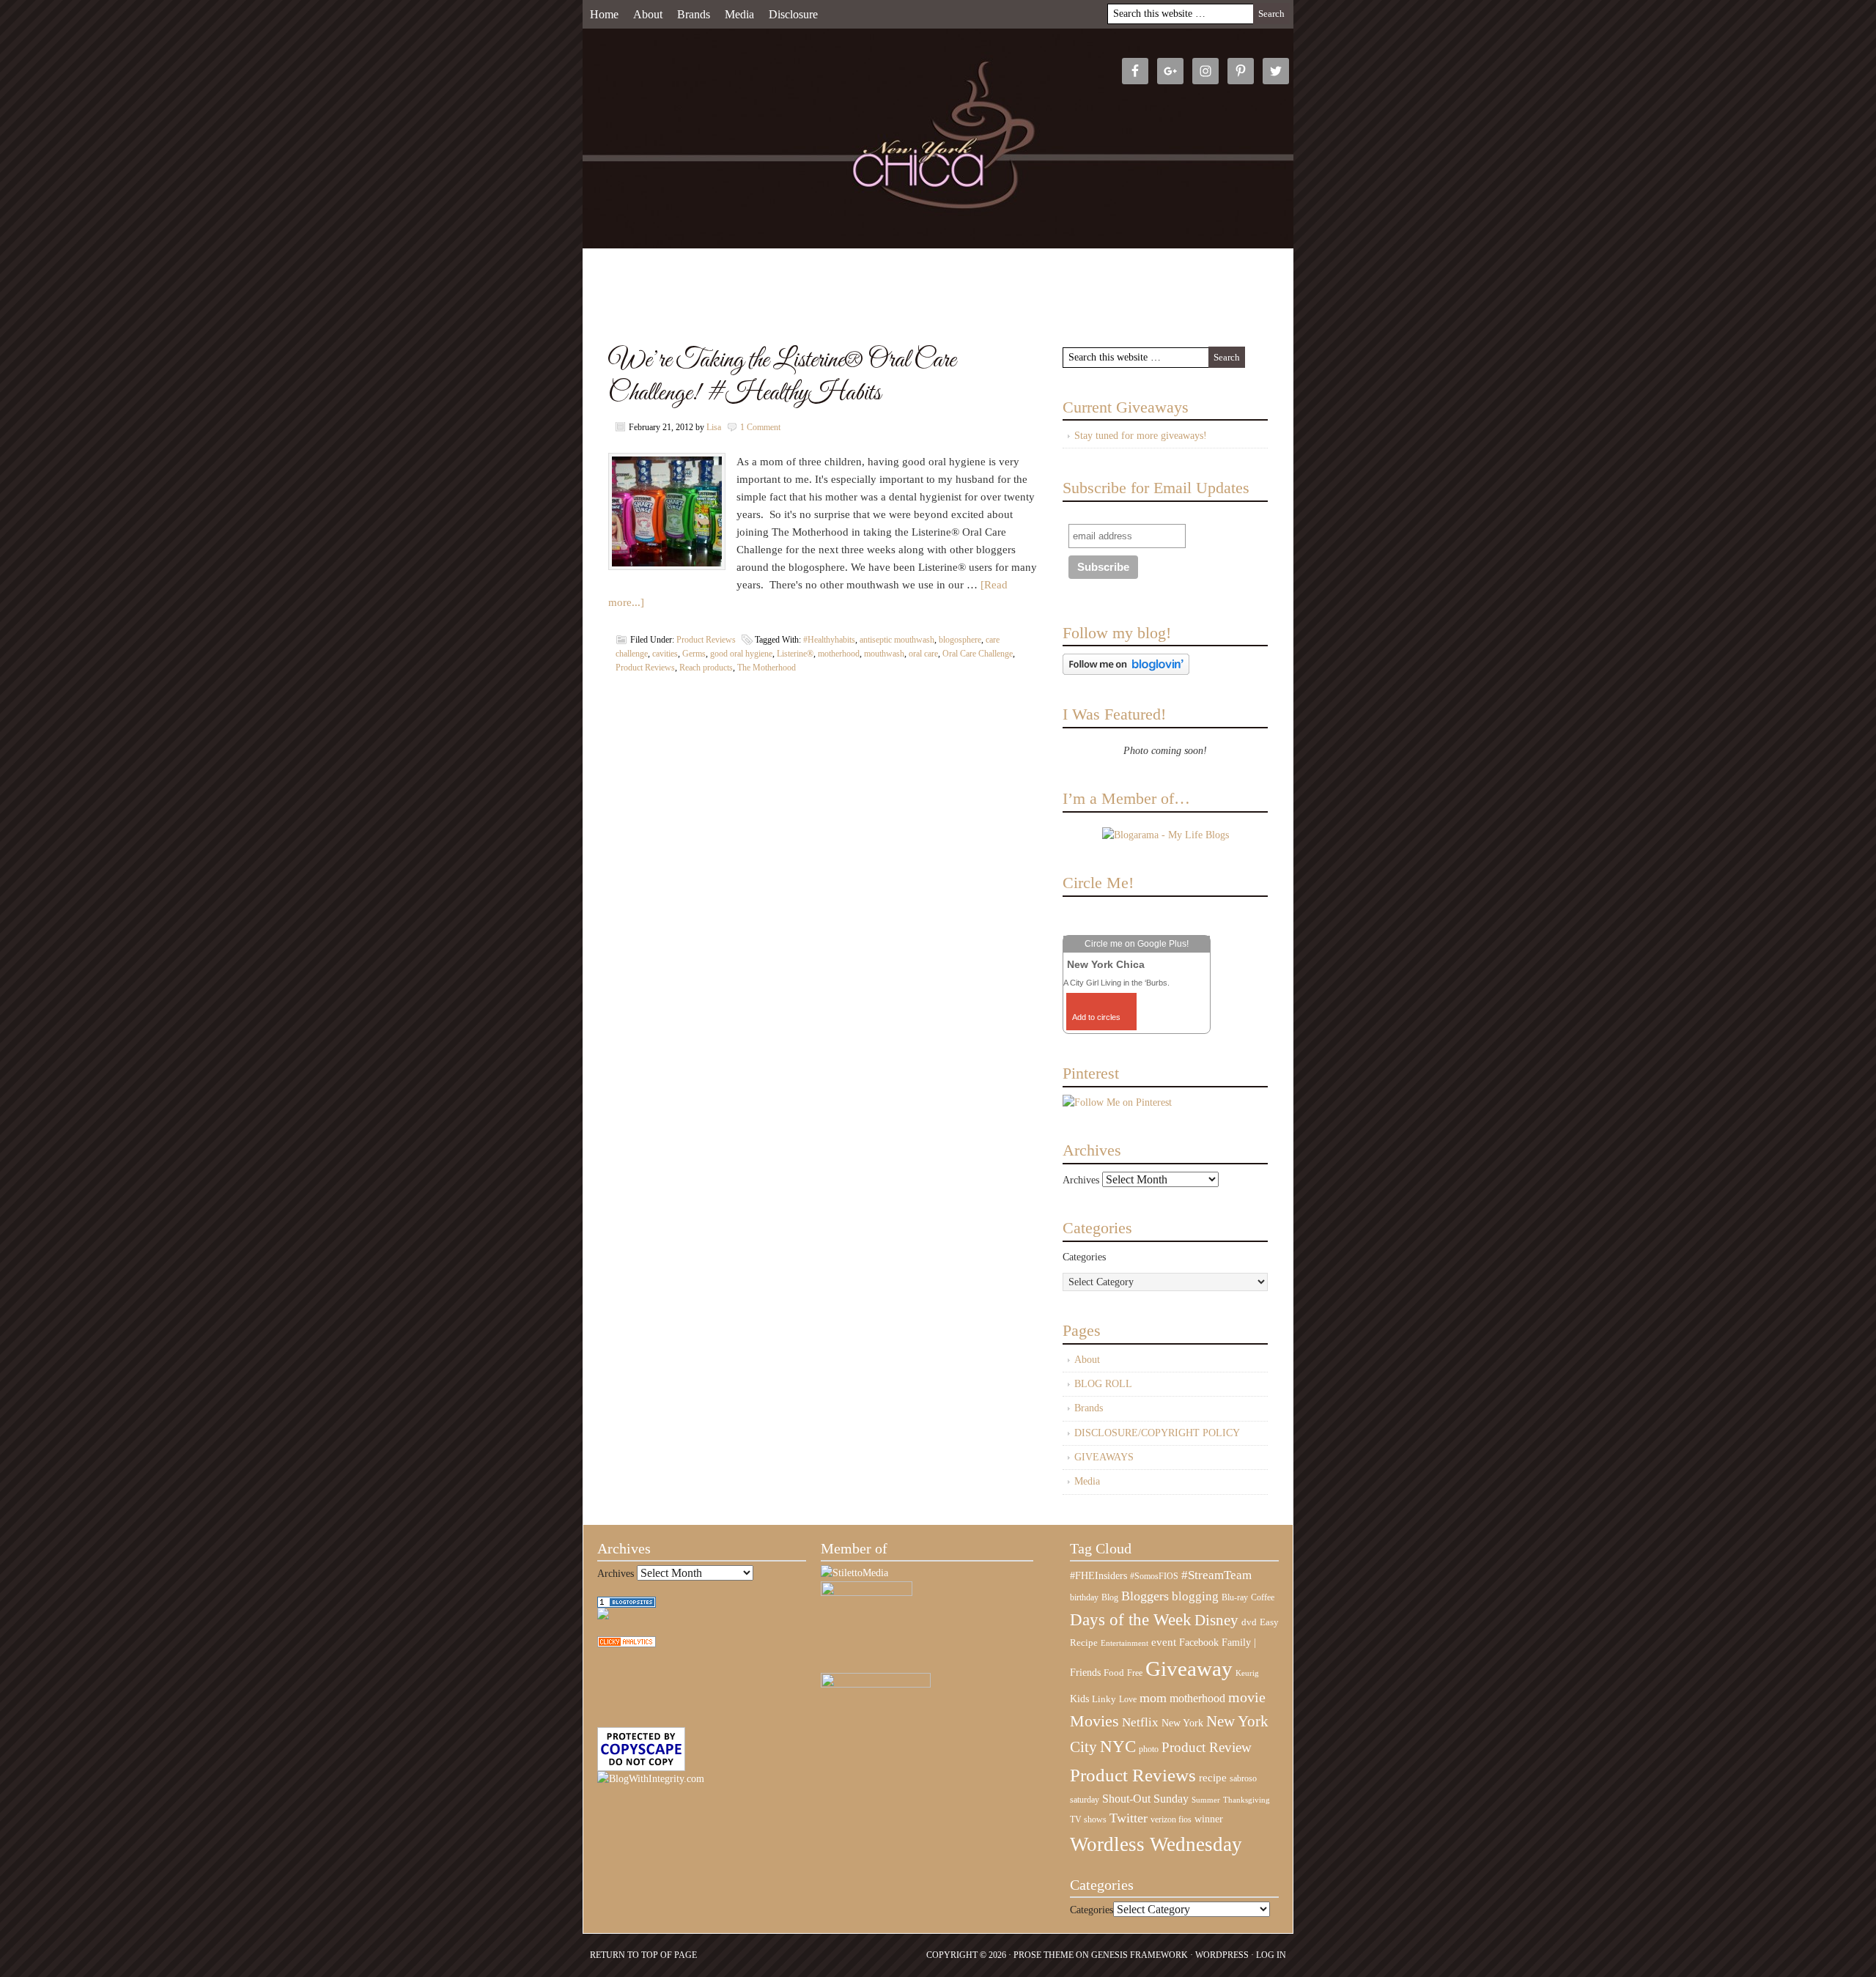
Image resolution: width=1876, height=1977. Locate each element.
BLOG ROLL (1103, 1384)
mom (1153, 1698)
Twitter (1129, 1818)
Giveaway (1189, 1669)
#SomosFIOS (1154, 1576)
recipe (1213, 1778)
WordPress (1222, 1955)
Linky (1104, 1699)
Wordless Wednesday (1156, 1844)
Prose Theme (1044, 1955)
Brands (694, 14)
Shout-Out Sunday (1145, 1799)
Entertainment (1125, 1643)
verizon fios (1171, 1819)
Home (604, 14)
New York (1182, 1723)
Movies (1094, 1721)
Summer (1206, 1800)
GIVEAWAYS (1104, 1457)
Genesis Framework (1140, 1955)
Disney (1216, 1620)
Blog (1110, 1597)
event (1164, 1642)
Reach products (706, 668)
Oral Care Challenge (978, 654)
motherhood (839, 654)
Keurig (1247, 1673)
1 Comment (760, 427)
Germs (694, 654)
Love (1128, 1700)
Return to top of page (643, 1955)
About (648, 14)
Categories (1084, 1257)
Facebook (1199, 1642)
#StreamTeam (1216, 1575)
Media (739, 14)
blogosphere (960, 640)
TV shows (1088, 1819)
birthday (1084, 1597)
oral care (923, 654)
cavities (665, 654)
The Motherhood (767, 668)
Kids (1079, 1699)
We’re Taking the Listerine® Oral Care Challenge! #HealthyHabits (782, 377)
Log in (1271, 1955)
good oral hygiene (741, 654)
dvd (1249, 1622)
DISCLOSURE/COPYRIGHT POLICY (1157, 1433)
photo (1149, 1749)
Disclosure (793, 14)
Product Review (1207, 1747)
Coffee (1263, 1597)
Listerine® (795, 654)
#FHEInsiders (1098, 1575)
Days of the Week (1131, 1619)
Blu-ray (1235, 1597)
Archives (1081, 1180)
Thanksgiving (1247, 1800)
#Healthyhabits (829, 640)
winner (1209, 1819)
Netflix (1140, 1722)
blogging (1195, 1596)
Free (1135, 1673)
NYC (1118, 1747)
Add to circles (1096, 1017)
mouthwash (884, 654)
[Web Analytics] (627, 1644)
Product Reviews (706, 640)
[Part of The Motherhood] (876, 1684)
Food (1114, 1673)
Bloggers (1145, 1596)
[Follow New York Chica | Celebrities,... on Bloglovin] (1126, 672)
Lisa (714, 427)
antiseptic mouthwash (897, 640)
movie (1247, 1697)
